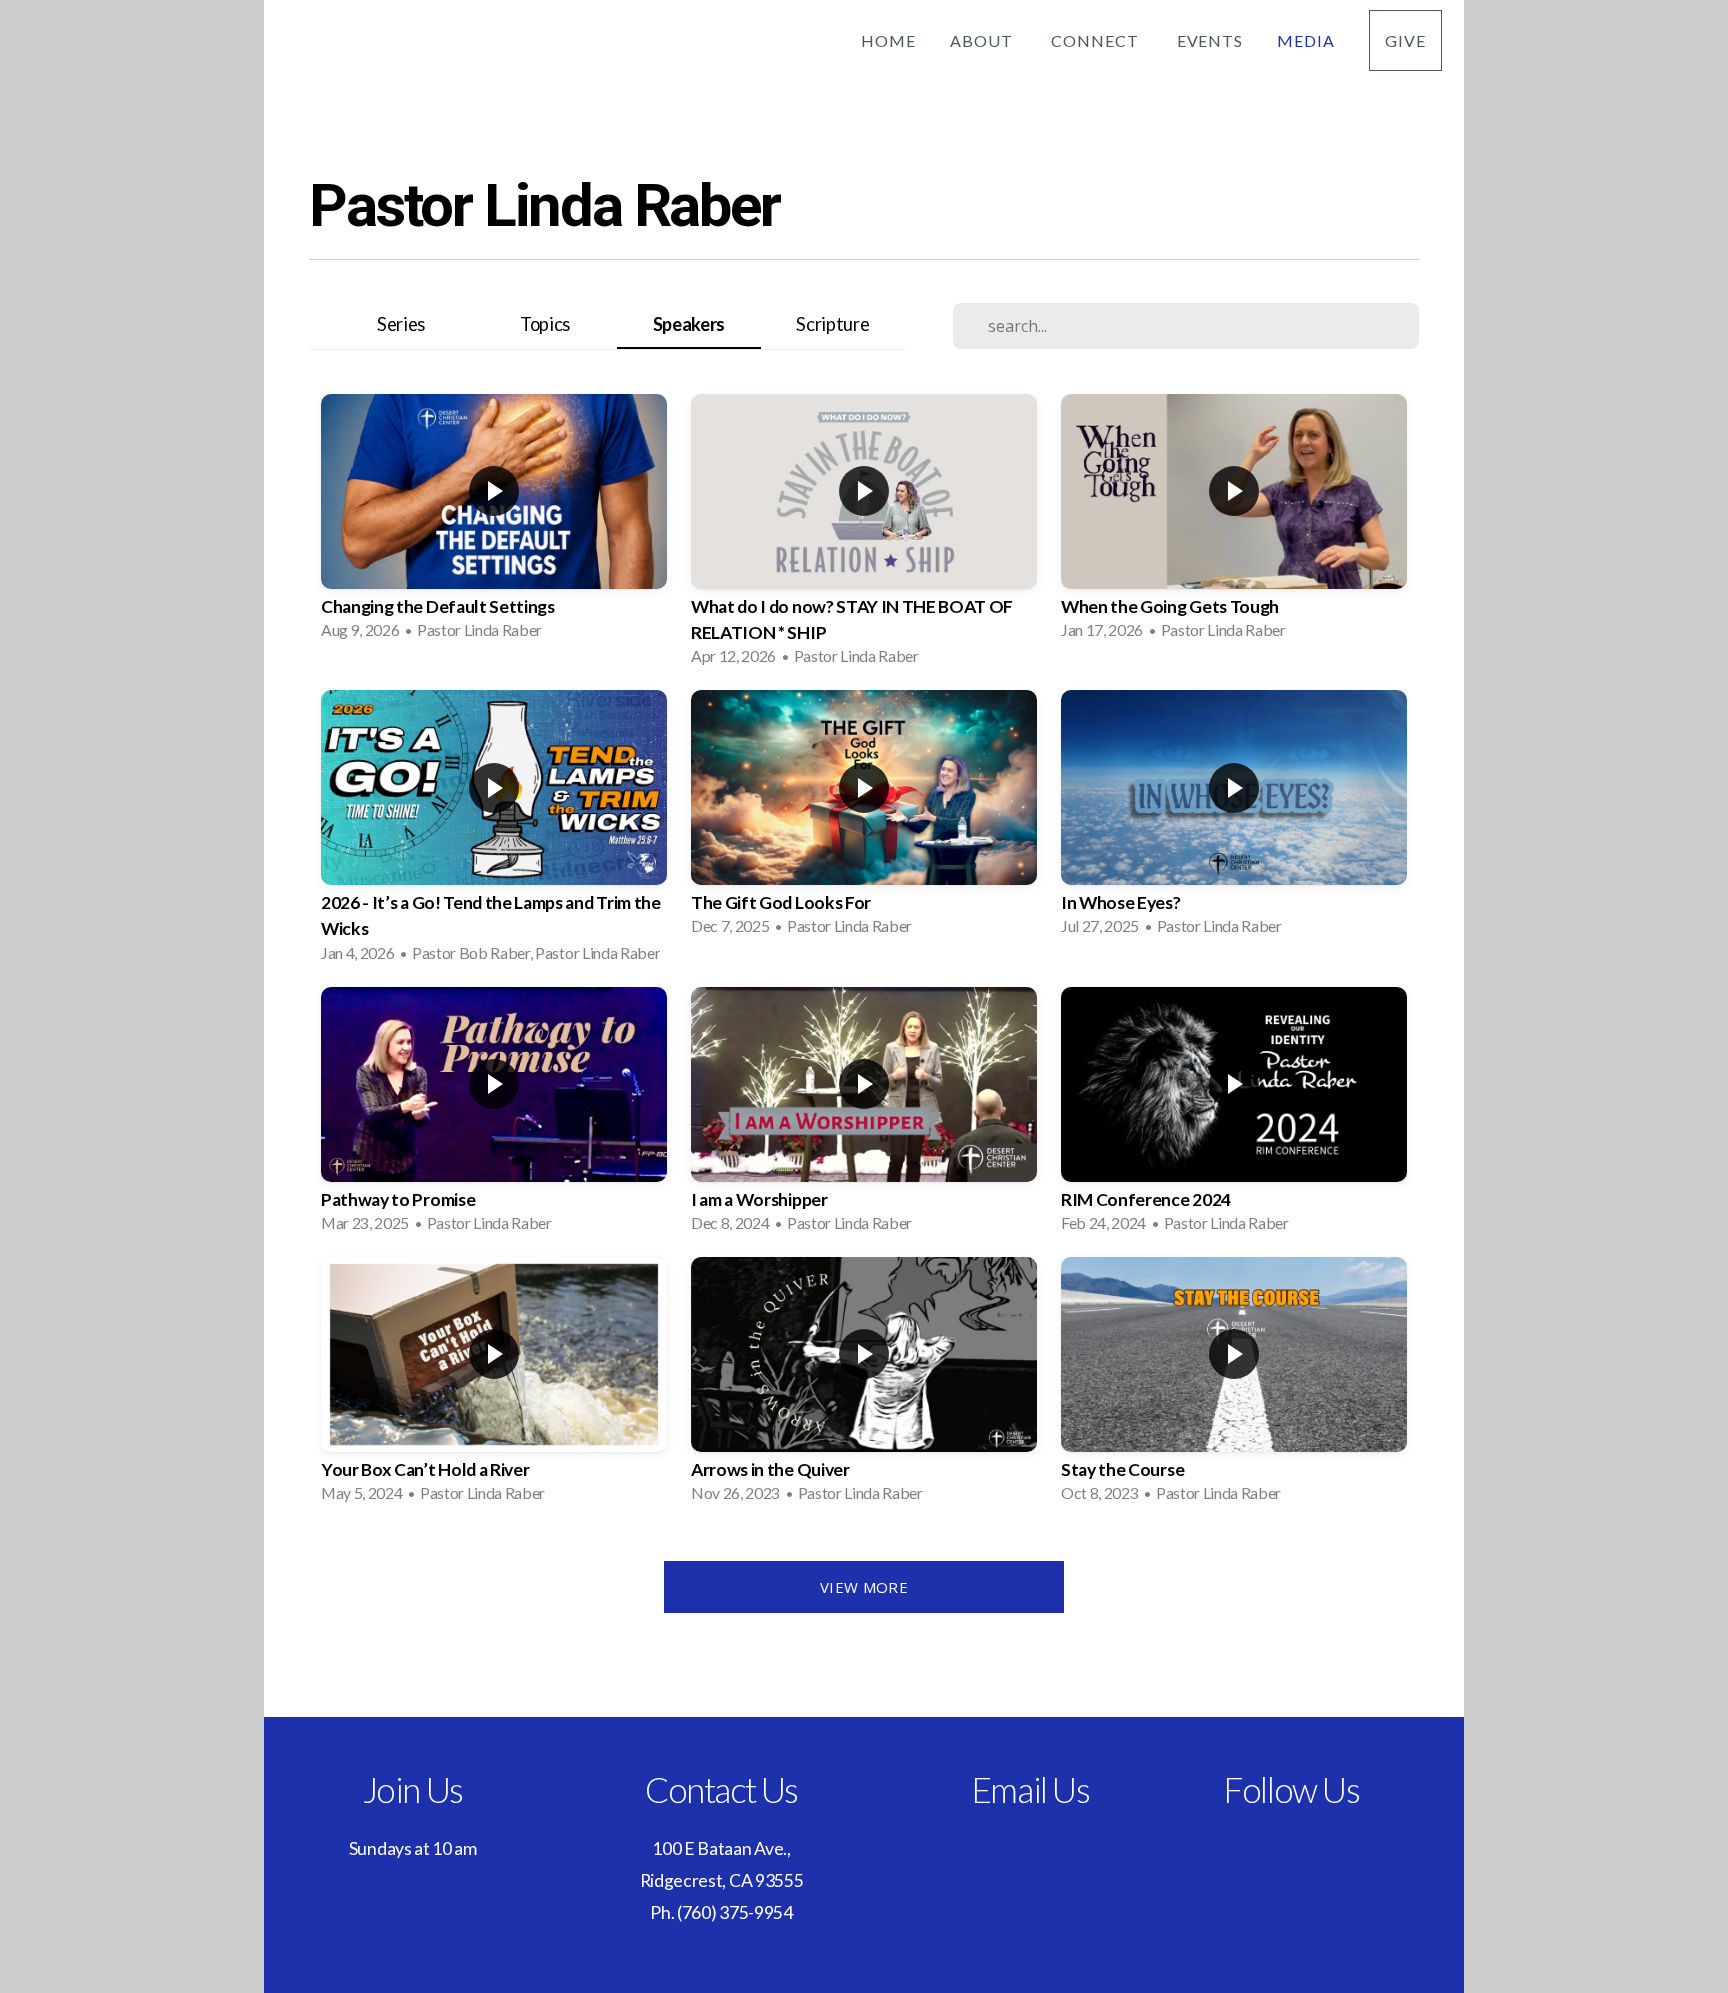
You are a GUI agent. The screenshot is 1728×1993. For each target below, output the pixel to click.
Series (401, 324)
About (983, 40)
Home (888, 40)
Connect (1097, 40)
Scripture (832, 324)
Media (1306, 40)
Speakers (689, 324)
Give (1405, 40)
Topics (545, 324)
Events (1210, 40)
